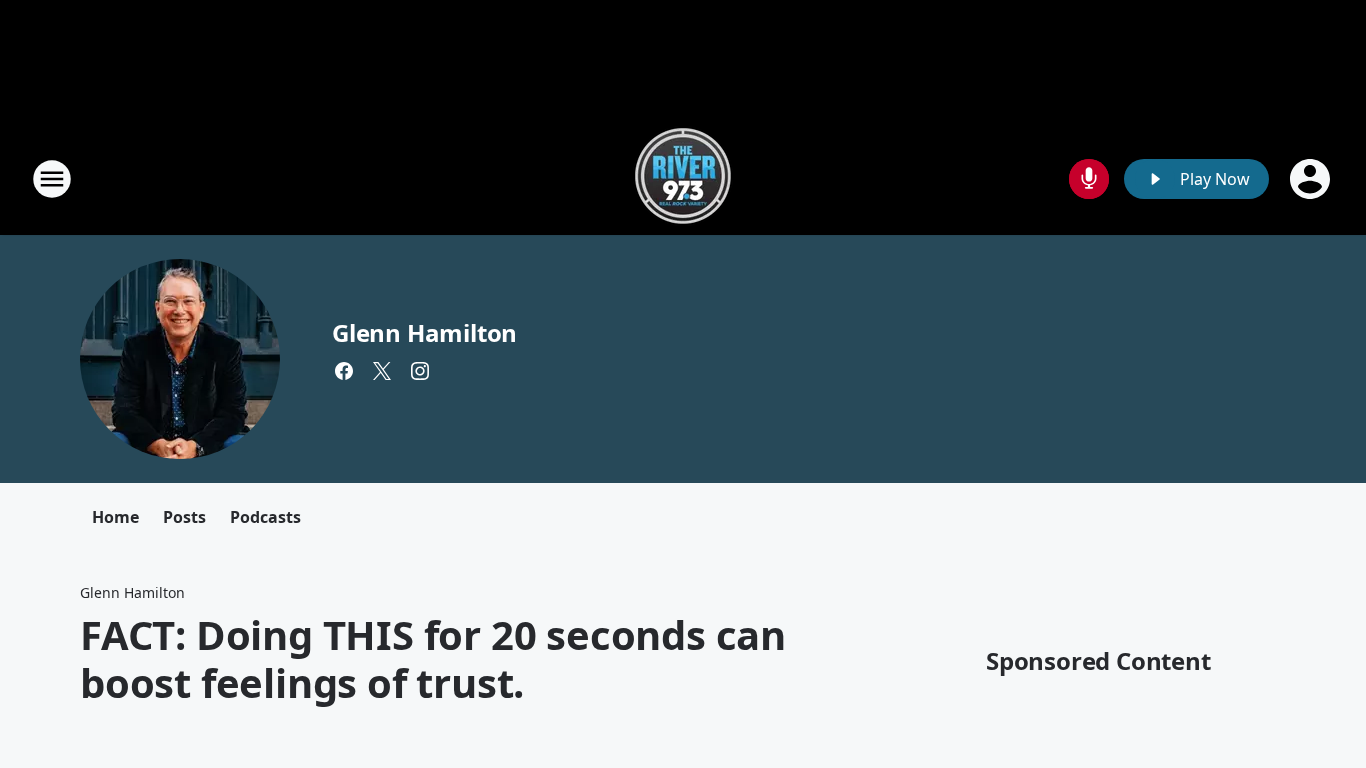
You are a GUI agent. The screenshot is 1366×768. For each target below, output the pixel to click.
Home (115, 517)
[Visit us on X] (382, 371)
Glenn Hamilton (424, 332)
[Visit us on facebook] (344, 371)
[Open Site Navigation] (52, 179)
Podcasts (265, 517)
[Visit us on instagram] (420, 371)
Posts (184, 517)
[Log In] (1312, 179)
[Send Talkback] (1089, 179)
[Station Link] (683, 178)
